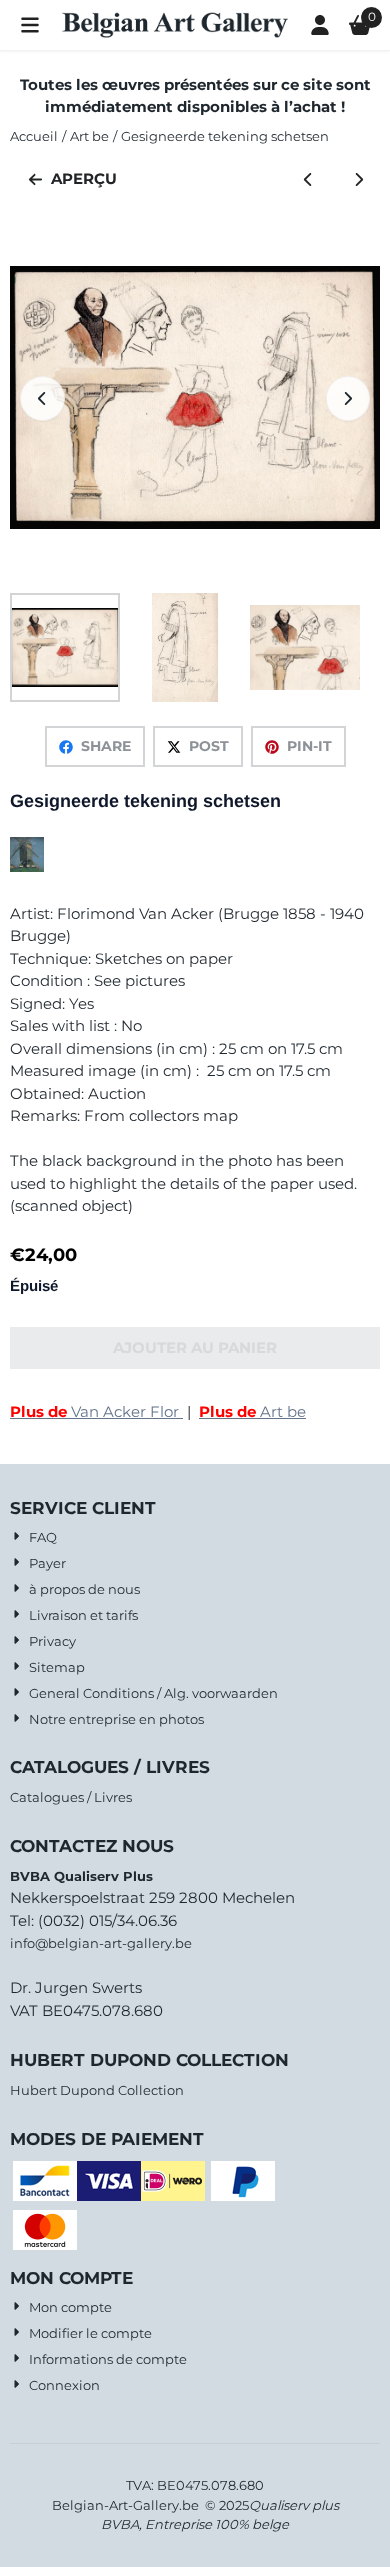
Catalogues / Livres (71, 1797)
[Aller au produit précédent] (308, 179)
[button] (30, 25)
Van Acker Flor (96, 1411)
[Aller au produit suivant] (359, 179)
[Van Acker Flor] (27, 866)
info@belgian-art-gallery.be (101, 1943)
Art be (252, 1411)
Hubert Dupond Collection (97, 2090)
